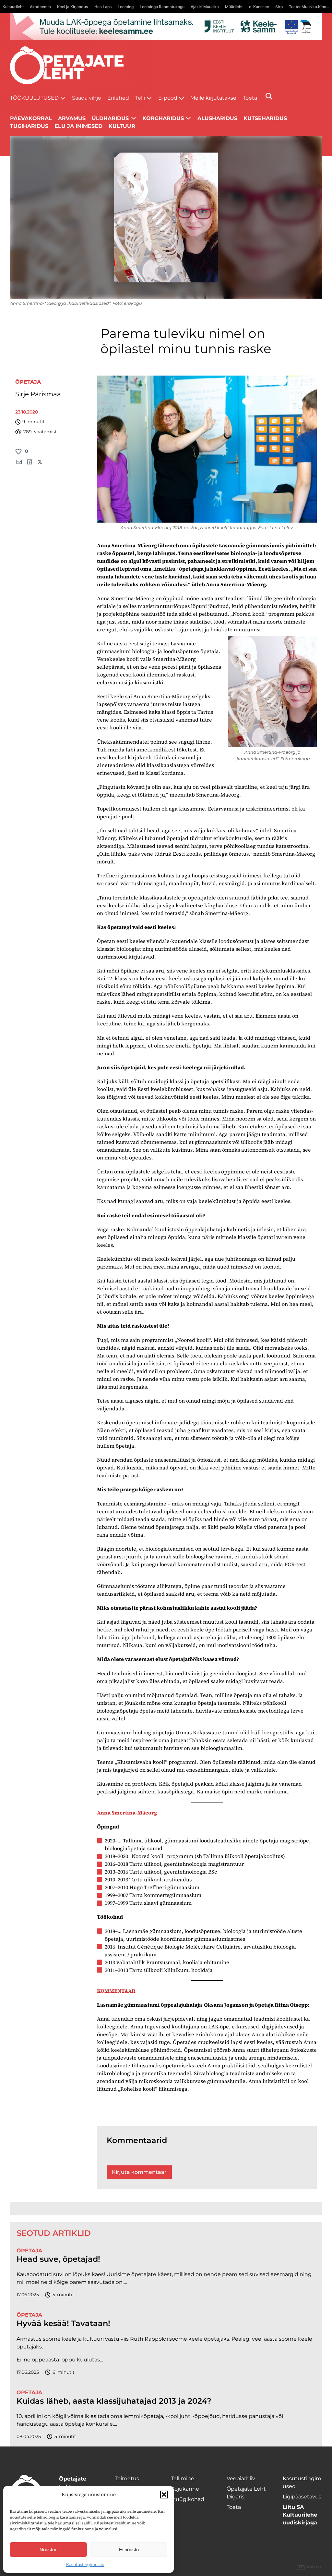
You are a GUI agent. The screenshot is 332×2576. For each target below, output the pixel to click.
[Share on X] (40, 462)
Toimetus (127, 2478)
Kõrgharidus (163, 118)
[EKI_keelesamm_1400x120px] (166, 26)
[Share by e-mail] (19, 462)
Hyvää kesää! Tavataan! (63, 2323)
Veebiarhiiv (241, 2478)
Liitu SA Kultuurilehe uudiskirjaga (300, 2515)
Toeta (250, 98)
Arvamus (72, 118)
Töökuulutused (34, 98)
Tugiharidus (29, 126)
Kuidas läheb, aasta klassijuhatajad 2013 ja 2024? (114, 2401)
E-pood (168, 98)
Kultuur (122, 126)
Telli (140, 98)
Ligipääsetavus (302, 2497)
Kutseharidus (265, 118)
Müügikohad (188, 2499)
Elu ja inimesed (78, 126)
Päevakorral (31, 118)
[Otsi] (269, 96)
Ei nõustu (129, 2550)
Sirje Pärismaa (38, 394)
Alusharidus (217, 118)
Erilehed (118, 98)
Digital (310, 2567)
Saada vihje (87, 98)
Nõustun (48, 2550)
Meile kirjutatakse (213, 98)
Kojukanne (185, 2489)
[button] (164, 2495)
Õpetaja (28, 382)
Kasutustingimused (85, 2564)
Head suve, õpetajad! (58, 2259)
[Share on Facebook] (30, 462)
